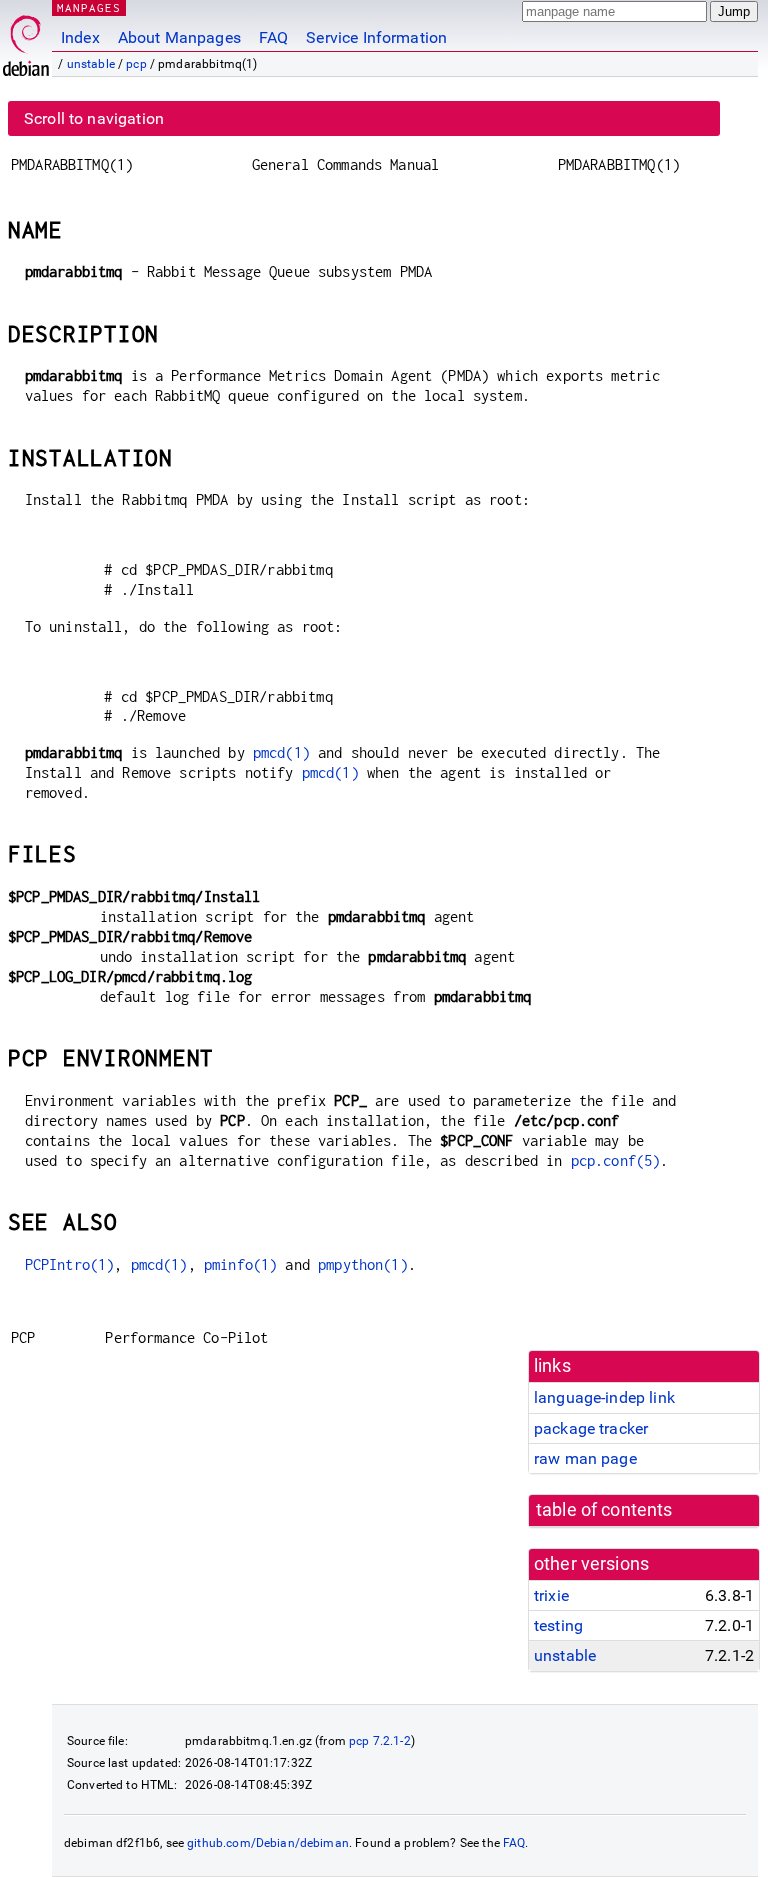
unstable (91, 64)
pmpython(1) (363, 1264)
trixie (551, 1595)
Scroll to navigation (94, 118)
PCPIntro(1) (70, 1264)
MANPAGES (89, 7)
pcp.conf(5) (616, 1160)
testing (558, 1625)
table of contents (604, 1510)
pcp (136, 64)
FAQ (273, 37)
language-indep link (604, 1397)
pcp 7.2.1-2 (380, 1741)
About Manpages (179, 37)
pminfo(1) (240, 1264)
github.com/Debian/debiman (268, 1843)
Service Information (376, 37)
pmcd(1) (281, 752)
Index (80, 37)
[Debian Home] (26, 40)
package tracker (591, 1428)
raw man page (585, 1458)
